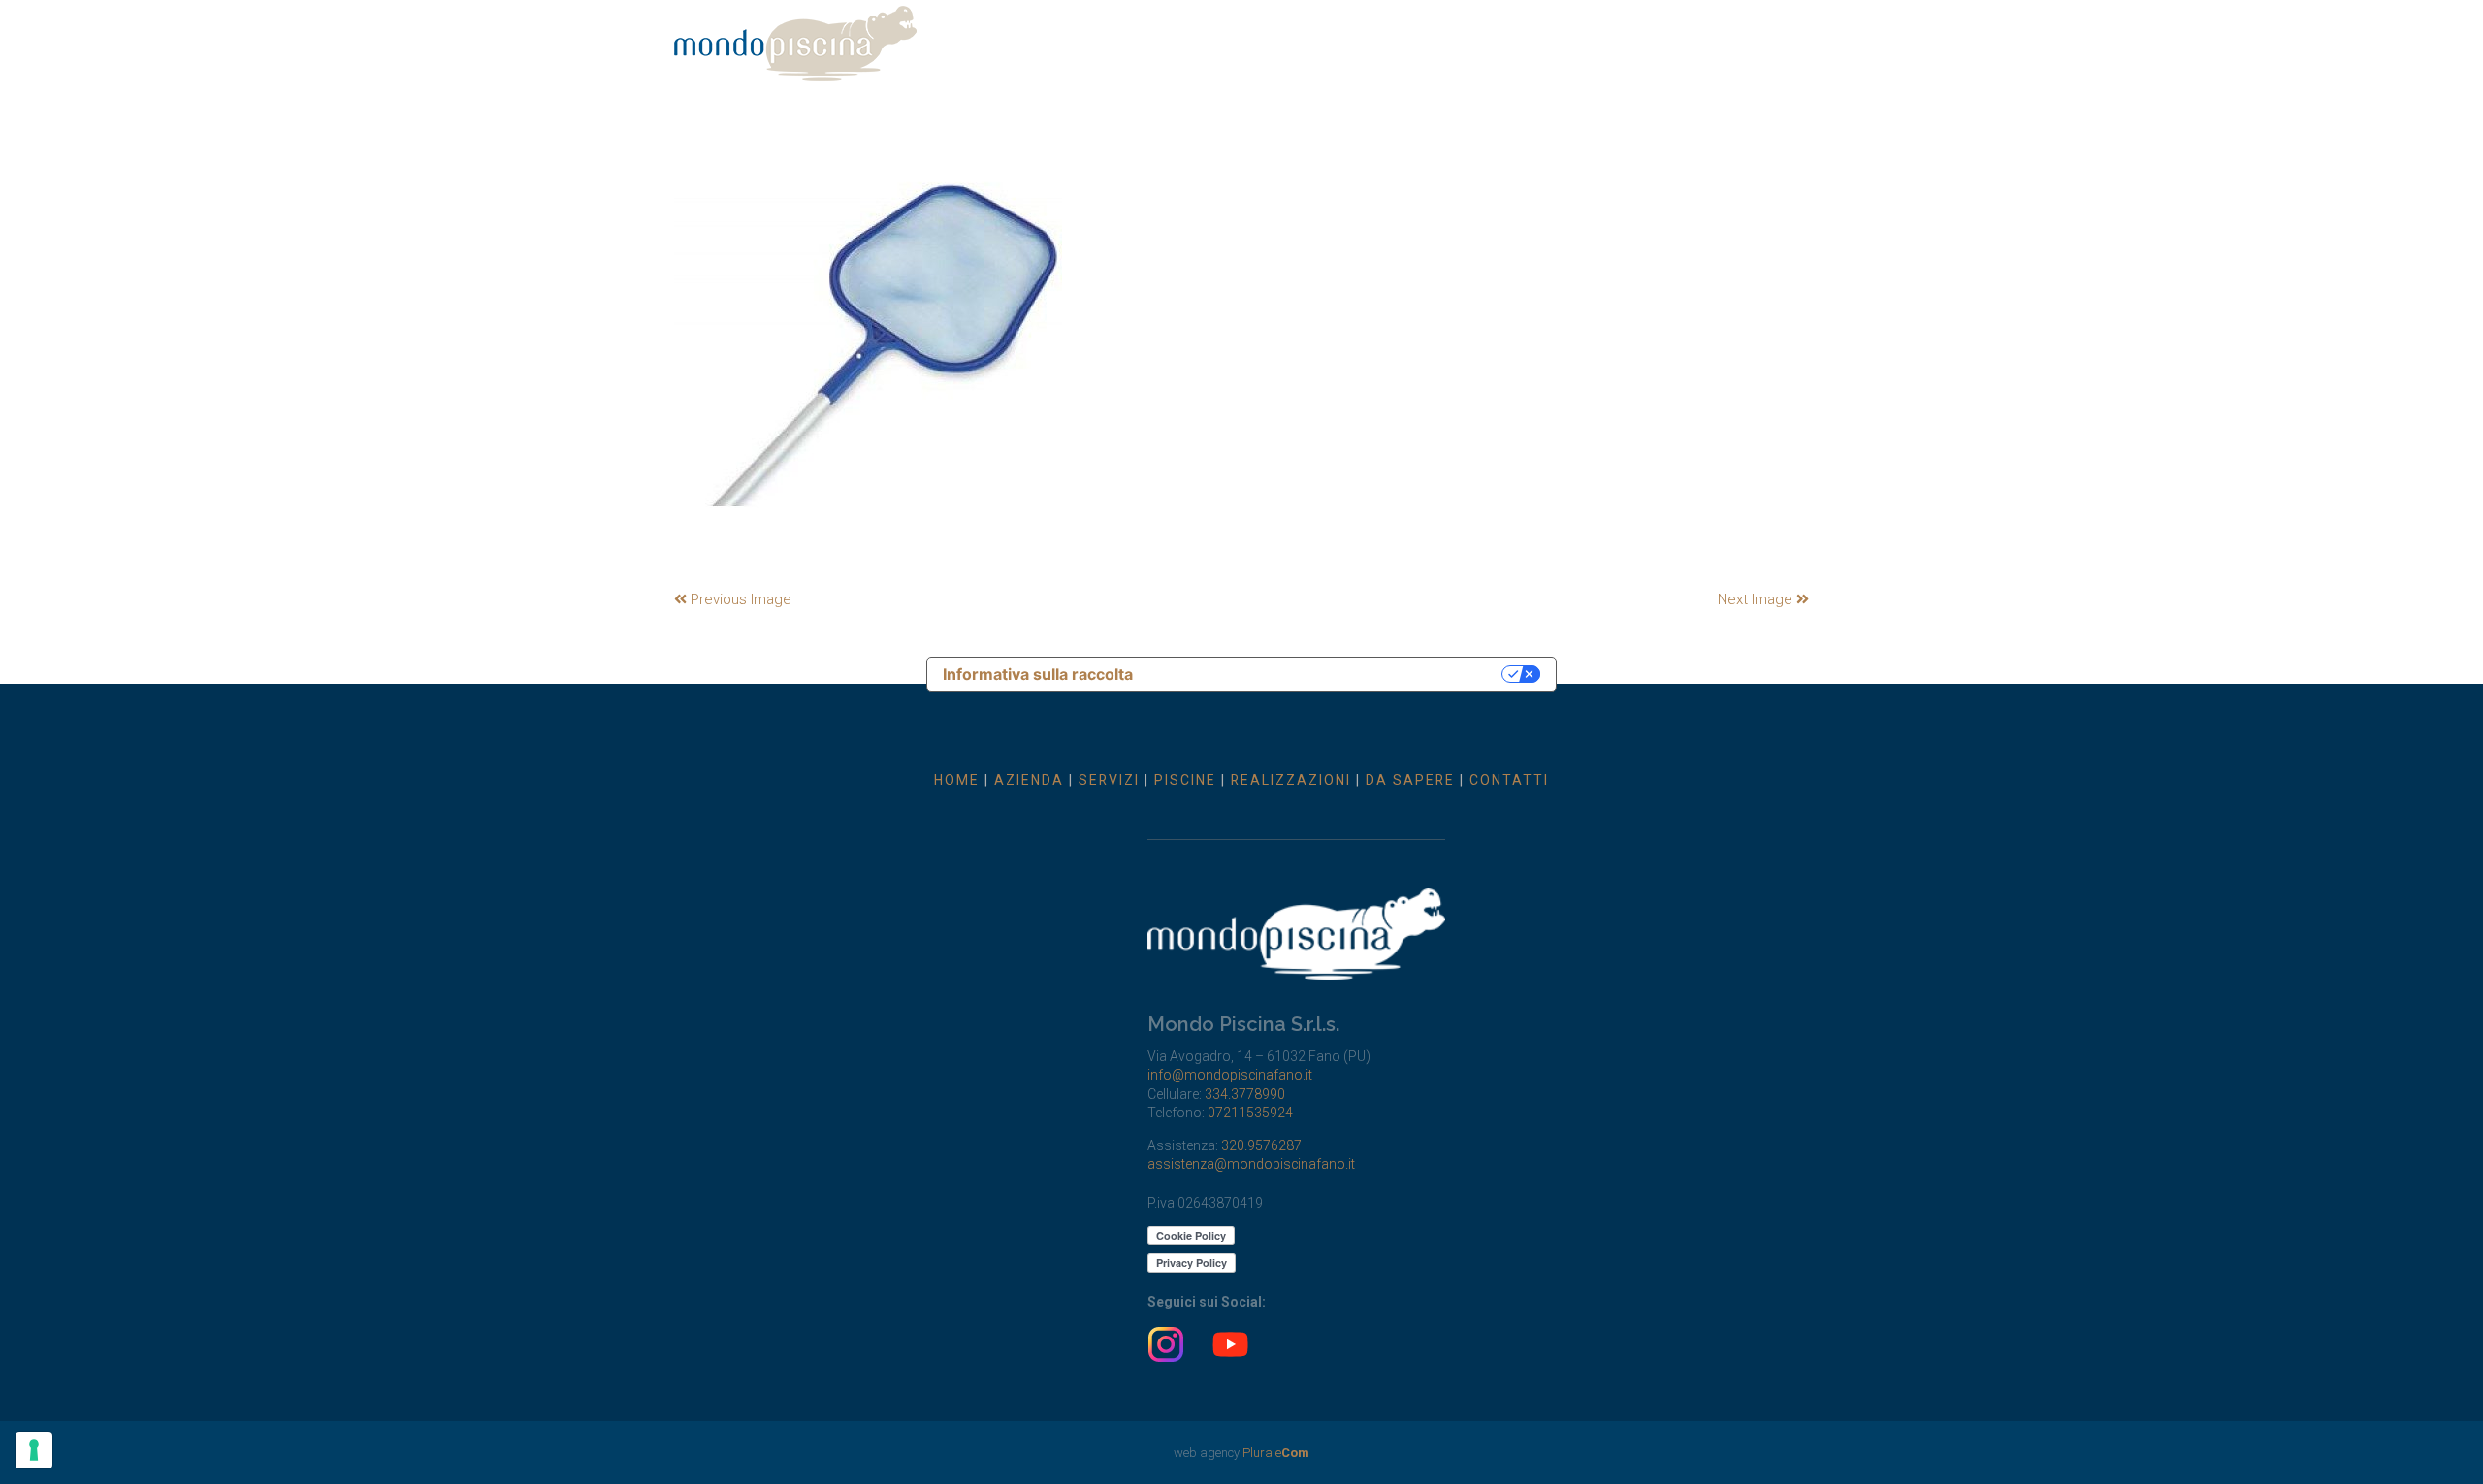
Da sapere (1573, 36)
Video (1662, 36)
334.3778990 (1245, 1094)
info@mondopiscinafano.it (1230, 1075)
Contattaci (1754, 36)
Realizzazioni (1458, 36)
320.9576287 (1261, 1145)
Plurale (1276, 1452)
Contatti (1509, 780)
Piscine (1185, 780)
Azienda (1098, 36)
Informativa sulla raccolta (1038, 674)
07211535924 (1250, 1113)
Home (1016, 36)
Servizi (1183, 36)
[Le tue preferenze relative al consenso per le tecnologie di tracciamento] (34, 1450)
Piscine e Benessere (1309, 36)
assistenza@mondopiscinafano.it (1251, 1164)
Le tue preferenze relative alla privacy (1327, 674)
